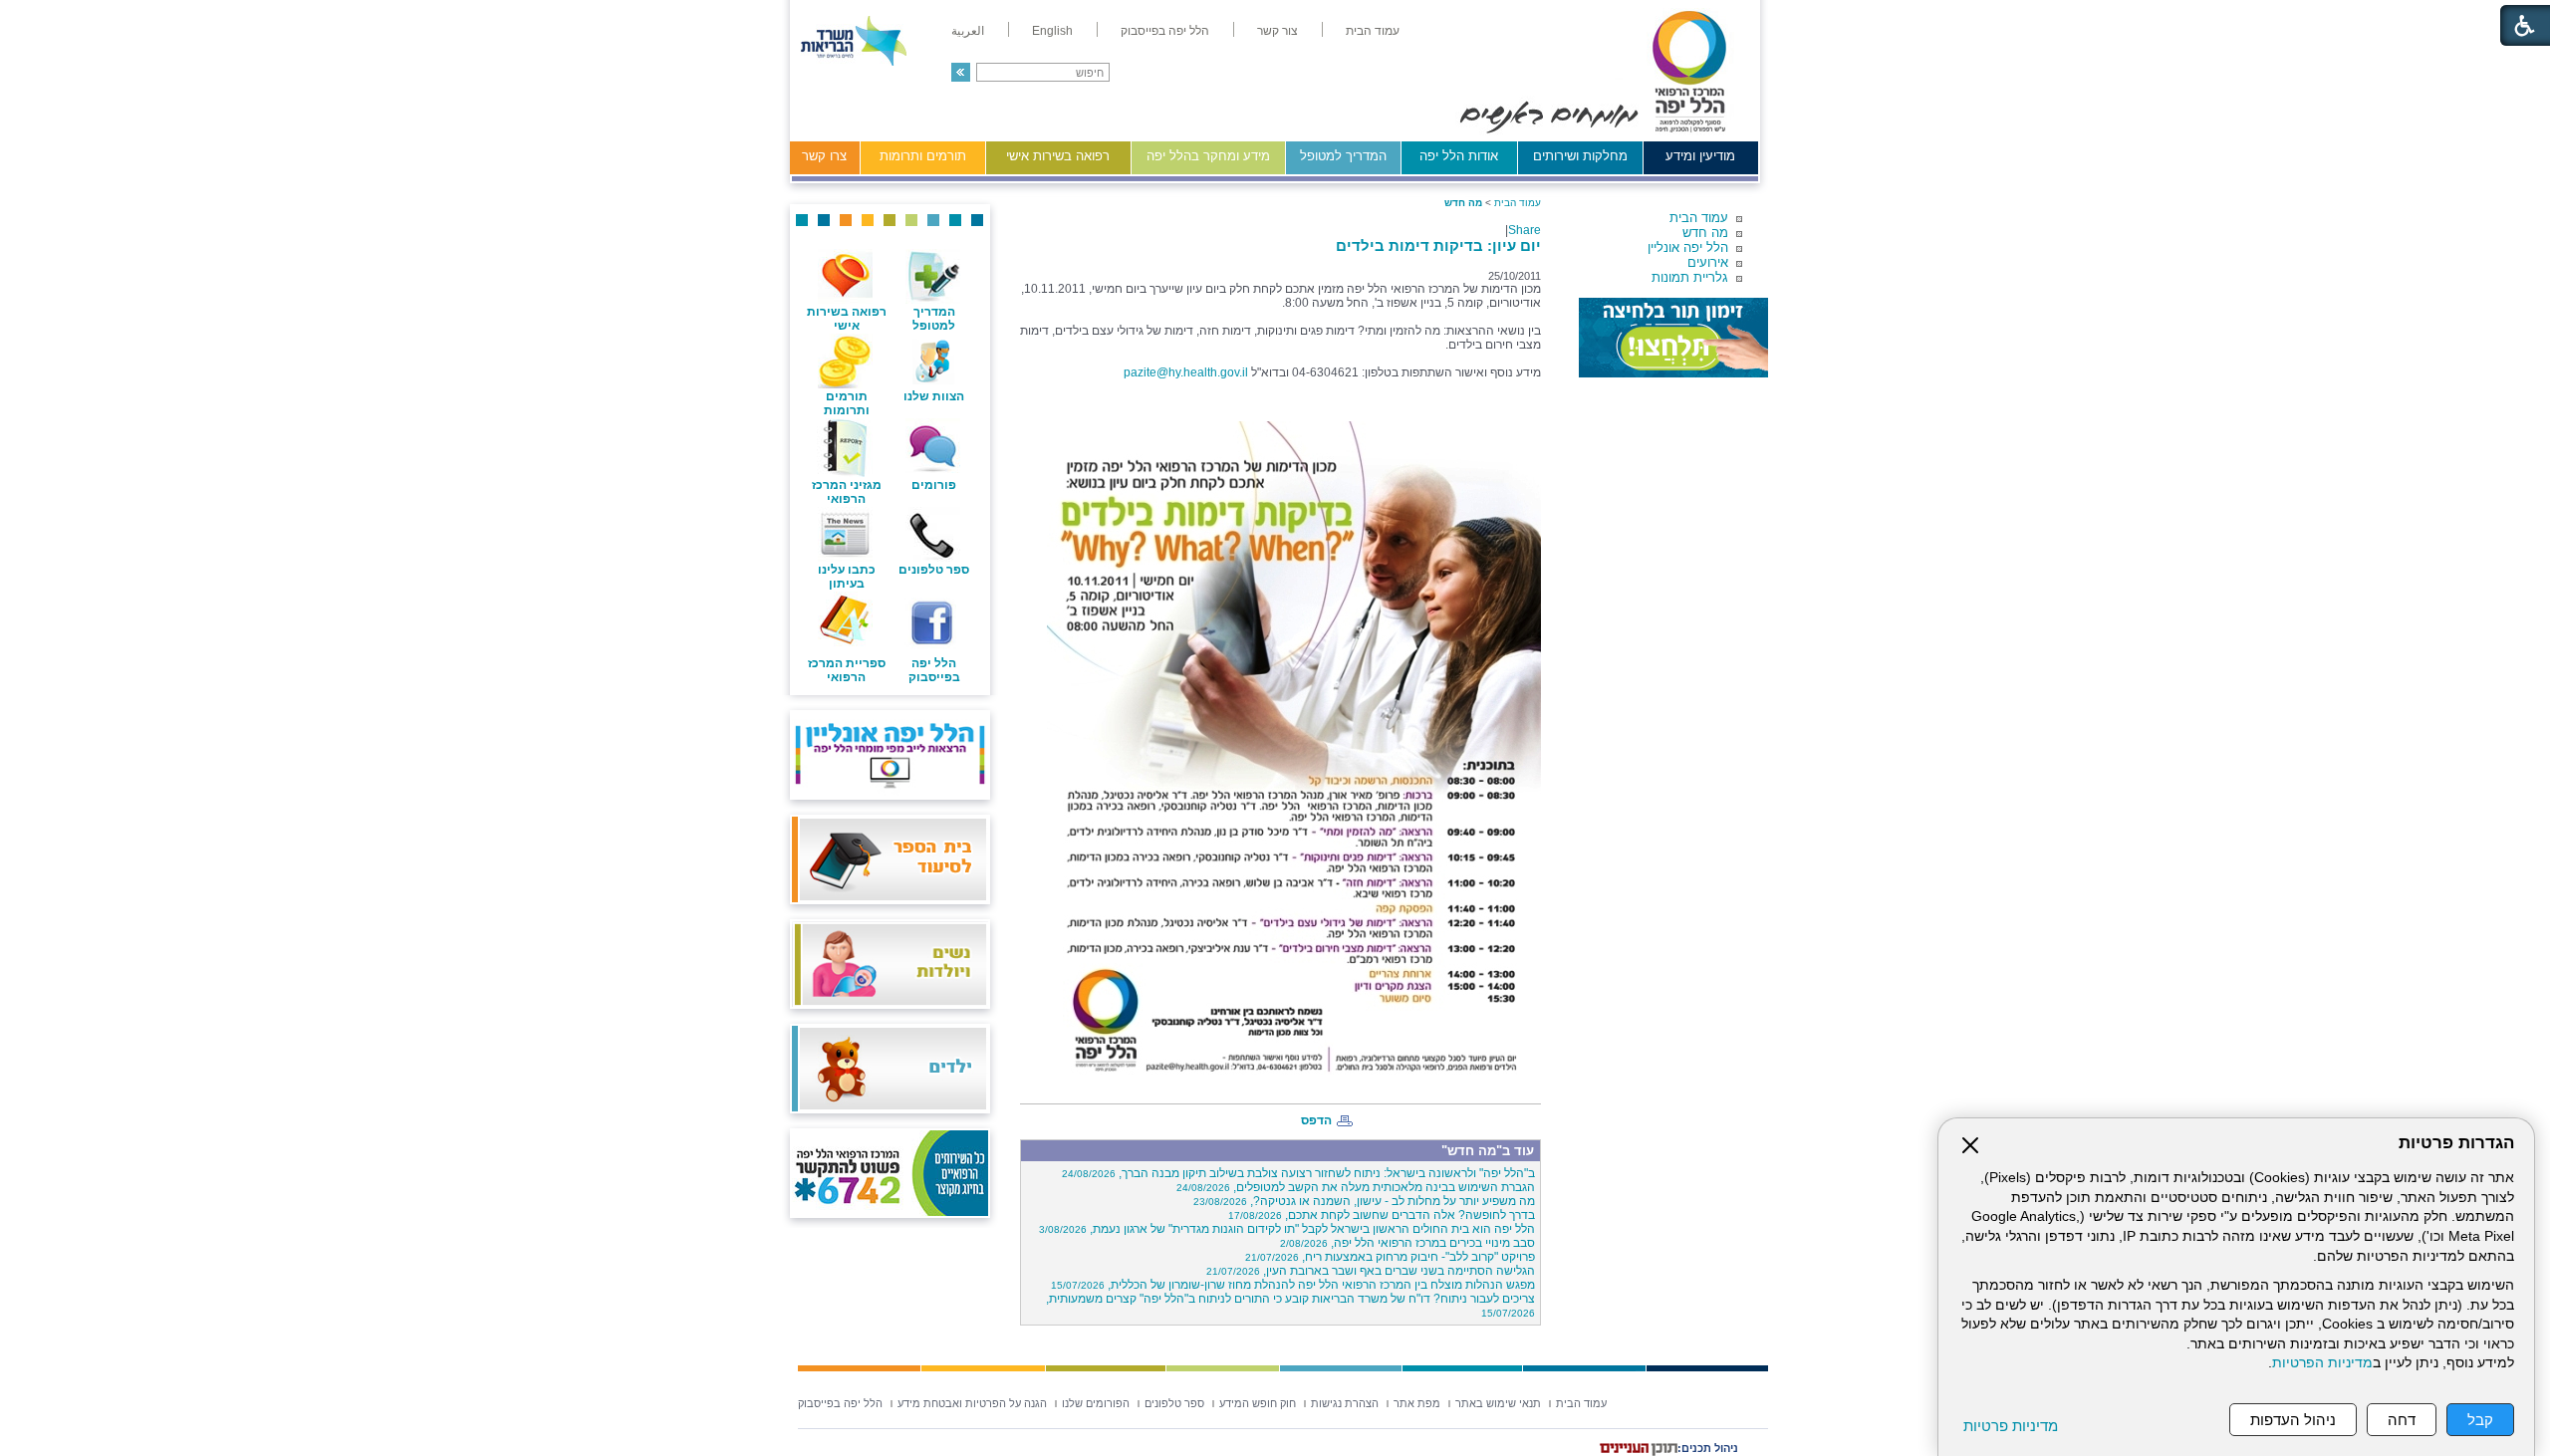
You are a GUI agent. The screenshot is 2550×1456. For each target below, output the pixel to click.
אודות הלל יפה (1459, 156)
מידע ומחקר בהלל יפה (1208, 156)
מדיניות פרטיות (2011, 1426)
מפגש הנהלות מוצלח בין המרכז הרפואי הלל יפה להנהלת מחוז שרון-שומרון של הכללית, (1293, 1285)
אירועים (1708, 262)
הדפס (1316, 1120)
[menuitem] (1373, 31)
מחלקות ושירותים (1580, 156)
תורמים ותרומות (923, 156)
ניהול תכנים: (1708, 1448)
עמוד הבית (1699, 218)
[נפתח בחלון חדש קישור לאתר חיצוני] (1673, 338)
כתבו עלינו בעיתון (847, 577)
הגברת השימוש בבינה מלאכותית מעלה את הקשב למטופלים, (1356, 1187)
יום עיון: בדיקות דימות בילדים (1438, 245)
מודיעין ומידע (1700, 156)
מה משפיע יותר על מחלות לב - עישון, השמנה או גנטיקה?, (1364, 1201)
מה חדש (1705, 233)
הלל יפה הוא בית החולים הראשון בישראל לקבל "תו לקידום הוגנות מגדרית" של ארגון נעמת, (1287, 1229)
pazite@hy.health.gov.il (1186, 372)
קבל (2480, 1420)
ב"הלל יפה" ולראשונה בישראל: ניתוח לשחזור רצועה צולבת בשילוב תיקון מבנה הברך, (1298, 1173)
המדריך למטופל (1343, 156)
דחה (2402, 1420)
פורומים (934, 485)
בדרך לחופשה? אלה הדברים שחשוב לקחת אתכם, (1382, 1215)
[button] (961, 72)
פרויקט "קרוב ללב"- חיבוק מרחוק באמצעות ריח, (1390, 1257)
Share (1525, 230)
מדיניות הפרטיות (2322, 1363)
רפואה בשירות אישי (1058, 156)
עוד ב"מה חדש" (1488, 1151)
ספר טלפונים (934, 570)
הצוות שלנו (934, 396)
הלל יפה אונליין (1688, 247)
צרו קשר (824, 156)
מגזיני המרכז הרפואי (847, 492)
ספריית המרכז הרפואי (847, 670)
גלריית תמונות (1690, 277)
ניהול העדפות (2293, 1420)
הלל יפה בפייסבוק (934, 670)
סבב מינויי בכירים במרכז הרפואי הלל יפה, (1407, 1243)
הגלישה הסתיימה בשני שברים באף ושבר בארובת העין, (1371, 1271)
